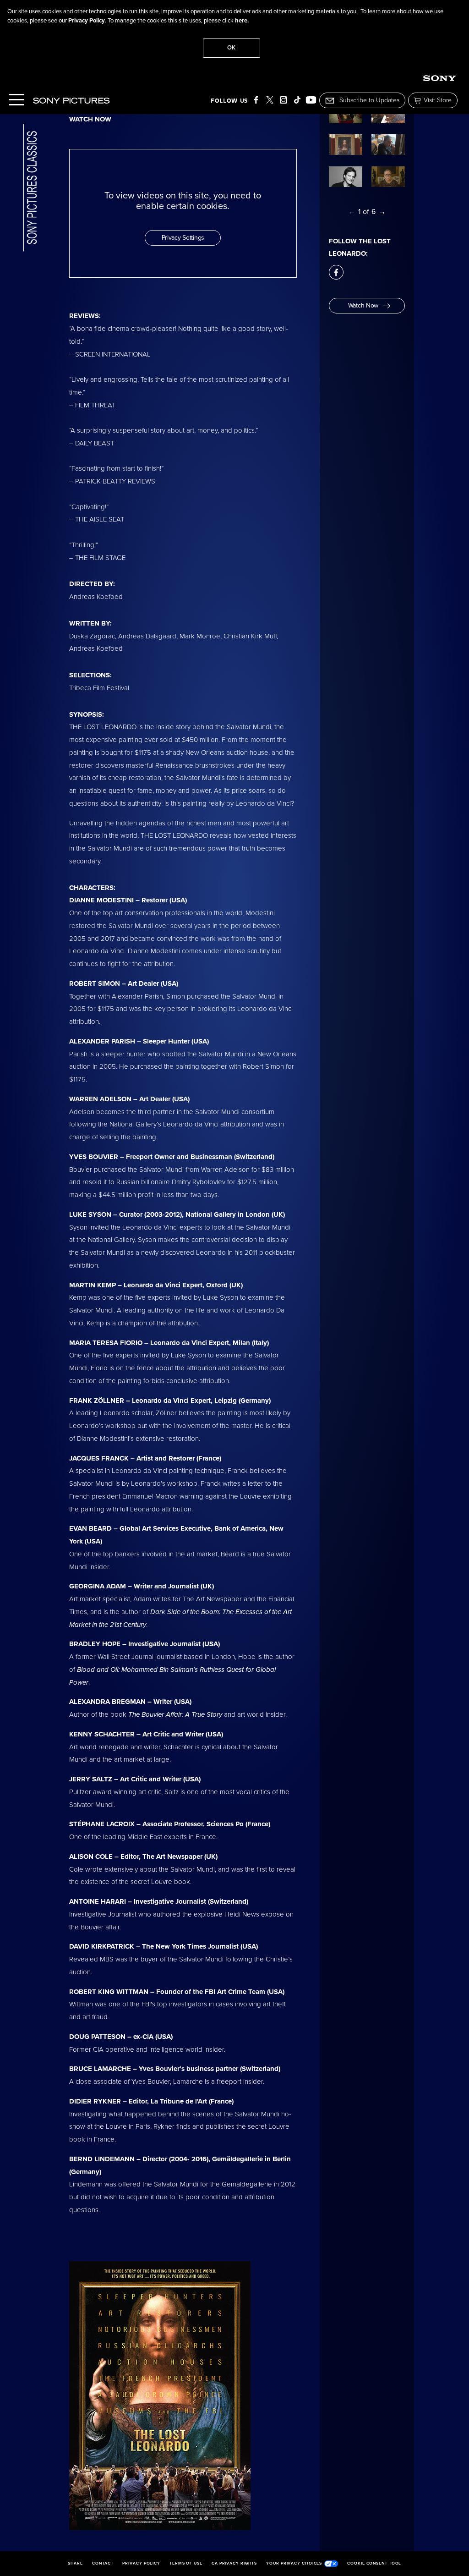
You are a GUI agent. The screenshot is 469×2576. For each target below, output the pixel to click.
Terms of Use (186, 2564)
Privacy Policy (87, 21)
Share (76, 2564)
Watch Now (363, 305)
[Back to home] (30, 189)
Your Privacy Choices (294, 2563)
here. (242, 21)
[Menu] (16, 101)
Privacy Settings (183, 238)
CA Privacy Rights (234, 2564)
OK (231, 48)
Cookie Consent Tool (374, 2564)
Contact (103, 2564)
